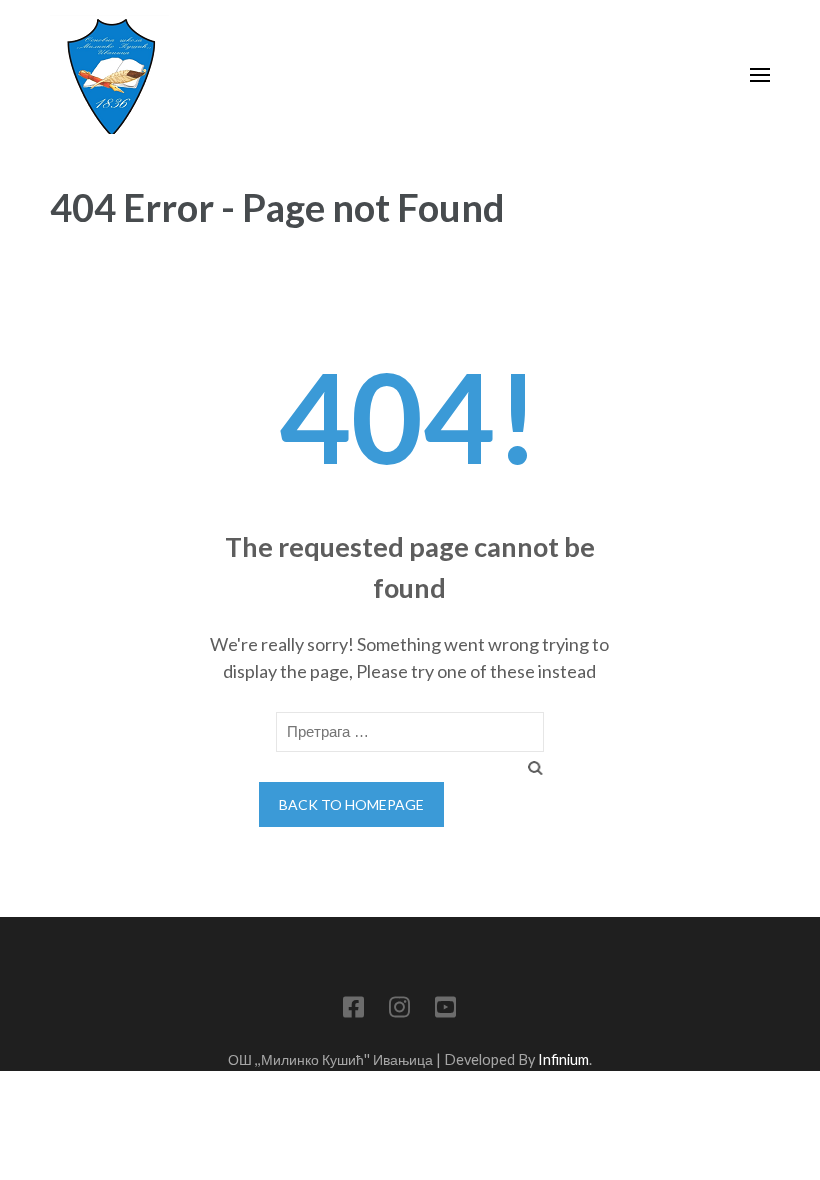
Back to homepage (351, 804)
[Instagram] (399, 1010)
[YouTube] (445, 1010)
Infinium (563, 1059)
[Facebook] (353, 1010)
